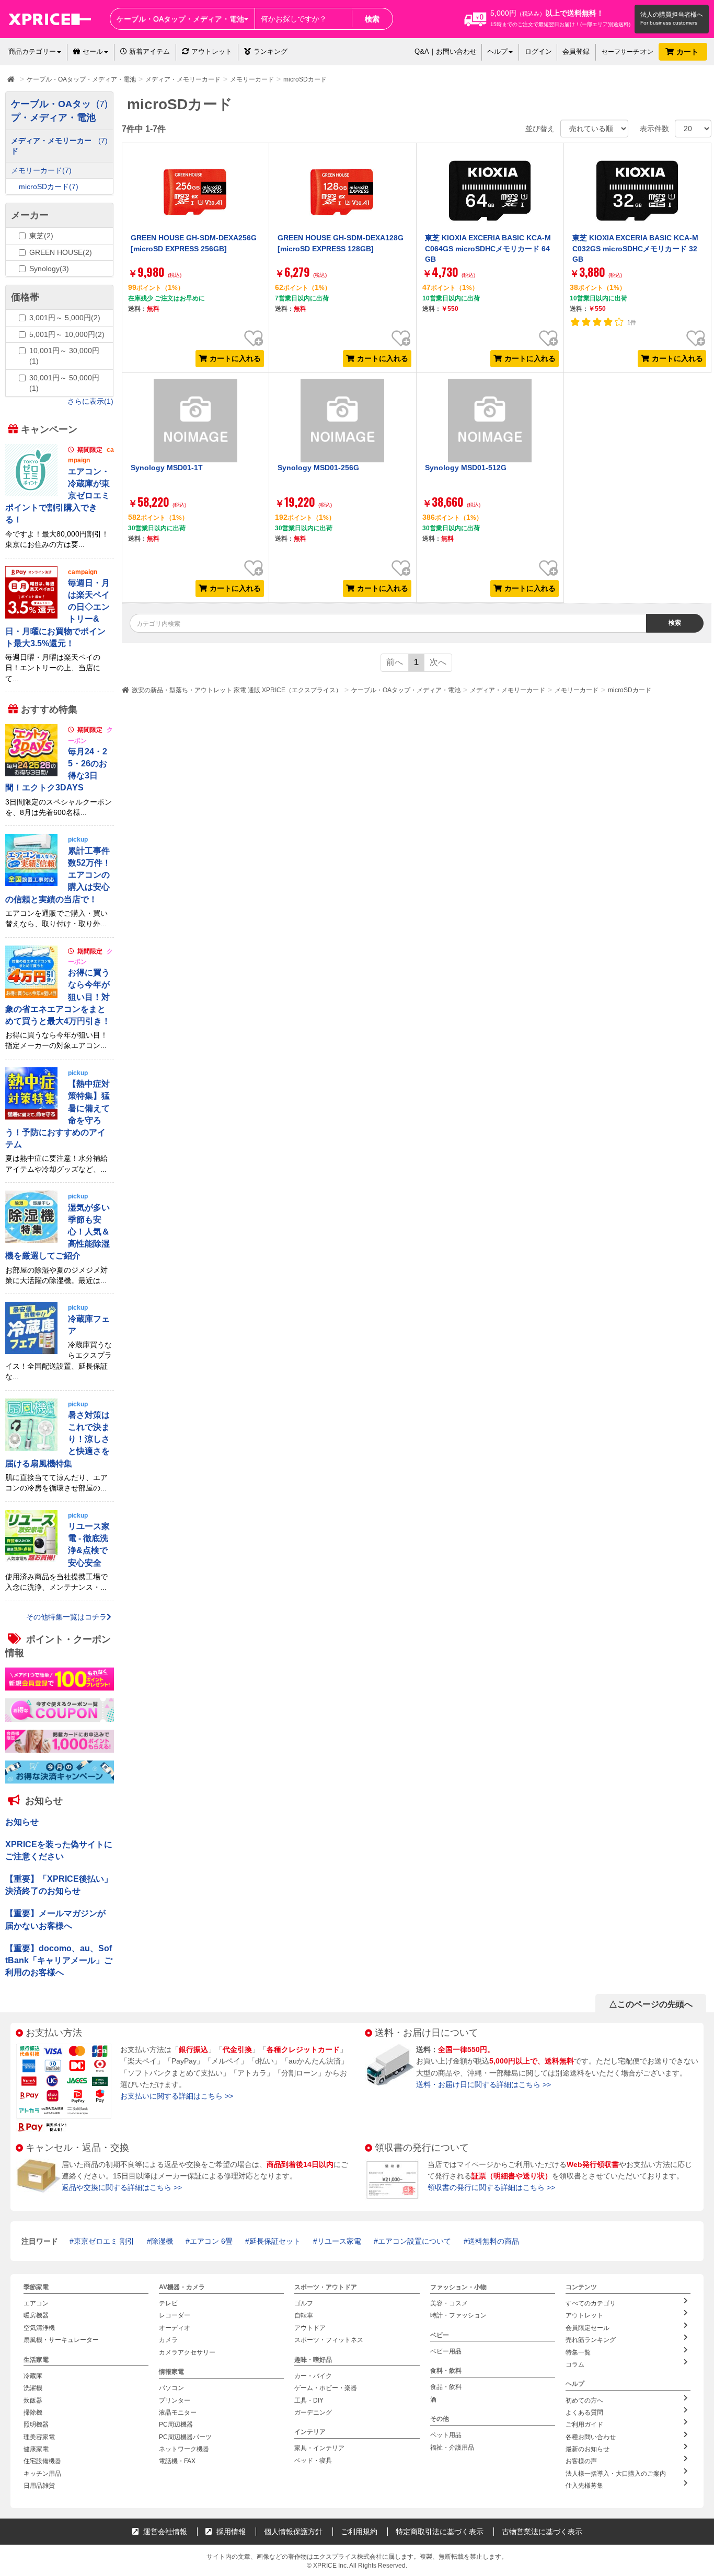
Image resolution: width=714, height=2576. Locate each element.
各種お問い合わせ (591, 2437)
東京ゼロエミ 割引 (104, 2241)
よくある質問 (584, 2412)
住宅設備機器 (42, 2461)
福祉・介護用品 (452, 2447)
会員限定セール (588, 2328)
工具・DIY (309, 2400)
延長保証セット (275, 2241)
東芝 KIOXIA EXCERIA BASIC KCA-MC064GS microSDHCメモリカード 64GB (488, 248)
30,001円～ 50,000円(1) (64, 383)
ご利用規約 (359, 2532)
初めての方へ (584, 2400)
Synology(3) (49, 269)
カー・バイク (313, 2376)
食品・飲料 (446, 2387)
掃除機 (33, 2412)
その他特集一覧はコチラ (66, 1616)
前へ (395, 662)
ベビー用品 (446, 2351)
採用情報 (230, 2532)
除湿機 (162, 2241)
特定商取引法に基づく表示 (440, 2532)
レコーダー (175, 2315)
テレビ (168, 2303)
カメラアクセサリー (187, 2352)
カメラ (168, 2340)
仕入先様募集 (584, 2486)
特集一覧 (578, 2352)
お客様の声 (581, 2461)
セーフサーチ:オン (627, 52)
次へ (438, 662)
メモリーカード (577, 690)
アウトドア (310, 2328)
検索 (372, 19)
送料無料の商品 (493, 2241)
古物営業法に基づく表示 (542, 2532)
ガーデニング (313, 2412)
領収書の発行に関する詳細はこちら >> (491, 2187)
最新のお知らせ (588, 2449)
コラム (575, 2364)
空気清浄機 (39, 2328)
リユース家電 (339, 2241)
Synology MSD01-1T (167, 468)
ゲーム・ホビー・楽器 (326, 2388)
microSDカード (630, 690)
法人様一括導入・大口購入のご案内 (616, 2474)
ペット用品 (446, 2435)
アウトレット (212, 51)
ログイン (538, 51)
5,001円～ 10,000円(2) (67, 334)
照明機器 (36, 2425)
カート (688, 52)
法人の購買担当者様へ (672, 15)
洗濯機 (33, 2388)
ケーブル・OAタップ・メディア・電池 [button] (180, 19)
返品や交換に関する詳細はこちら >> (122, 2187)
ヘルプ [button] (497, 51)
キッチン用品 (42, 2474)
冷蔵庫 (33, 2376)
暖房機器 (36, 2315)
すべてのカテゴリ (591, 2303)
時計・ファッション (458, 2315)
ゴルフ (304, 2303)
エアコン (36, 2303)
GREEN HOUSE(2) (61, 252)
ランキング (270, 51)
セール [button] (93, 51)
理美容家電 (39, 2437)
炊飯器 (33, 2400)
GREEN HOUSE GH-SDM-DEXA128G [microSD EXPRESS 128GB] (341, 243)
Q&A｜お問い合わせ (446, 51)
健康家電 (36, 2449)
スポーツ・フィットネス (329, 2340)
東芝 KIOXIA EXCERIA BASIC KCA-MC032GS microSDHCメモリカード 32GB (635, 248)
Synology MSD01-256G (318, 468)
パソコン (171, 2388)
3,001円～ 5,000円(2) (65, 318)
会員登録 (576, 51)
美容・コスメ (449, 2303)
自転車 (304, 2315)
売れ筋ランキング (591, 2340)
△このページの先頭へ (651, 2004)
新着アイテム (148, 51)
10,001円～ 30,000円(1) (64, 356)
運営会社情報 (164, 2532)
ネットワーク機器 (184, 2449)
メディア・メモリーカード (508, 690)
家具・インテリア (319, 2448)
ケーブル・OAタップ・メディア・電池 (406, 690)
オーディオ (175, 2328)
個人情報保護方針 (293, 2532)
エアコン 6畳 (211, 2241)
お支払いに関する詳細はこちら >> (177, 2096)
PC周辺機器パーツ (185, 2437)
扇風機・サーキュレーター (61, 2340)
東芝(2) (41, 236)
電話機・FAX (177, 2461)
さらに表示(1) (90, 401)
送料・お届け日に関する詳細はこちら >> (483, 2084)
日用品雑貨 (39, 2486)
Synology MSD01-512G (466, 468)
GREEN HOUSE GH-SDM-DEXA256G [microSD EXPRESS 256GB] (194, 243)
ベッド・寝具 (313, 2461)
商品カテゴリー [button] (32, 51)
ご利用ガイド (584, 2425)
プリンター (175, 2400)
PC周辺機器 (176, 2425)
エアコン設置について (414, 2241)
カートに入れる (235, 358)
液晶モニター (178, 2412)
